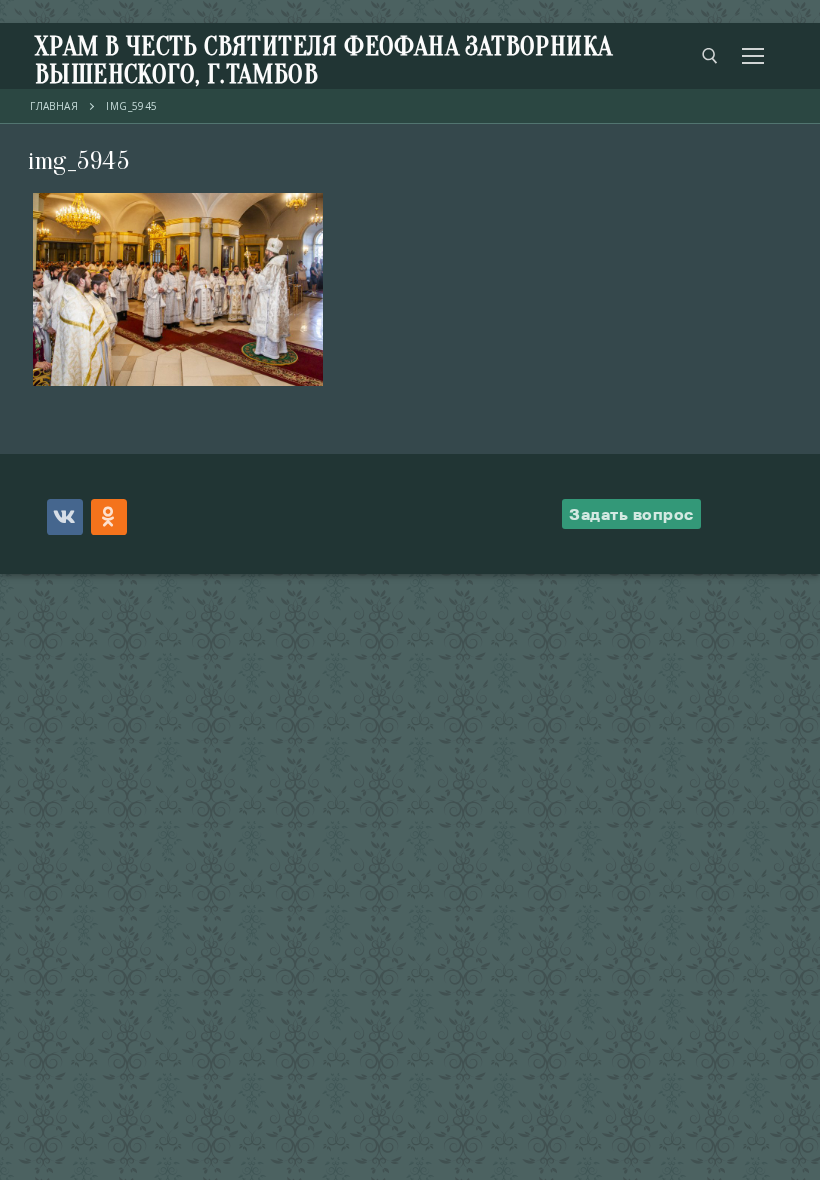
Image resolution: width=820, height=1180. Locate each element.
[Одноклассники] (109, 517)
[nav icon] (753, 56)
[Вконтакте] (65, 517)
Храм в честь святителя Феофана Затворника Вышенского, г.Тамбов (323, 61)
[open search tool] (710, 56)
